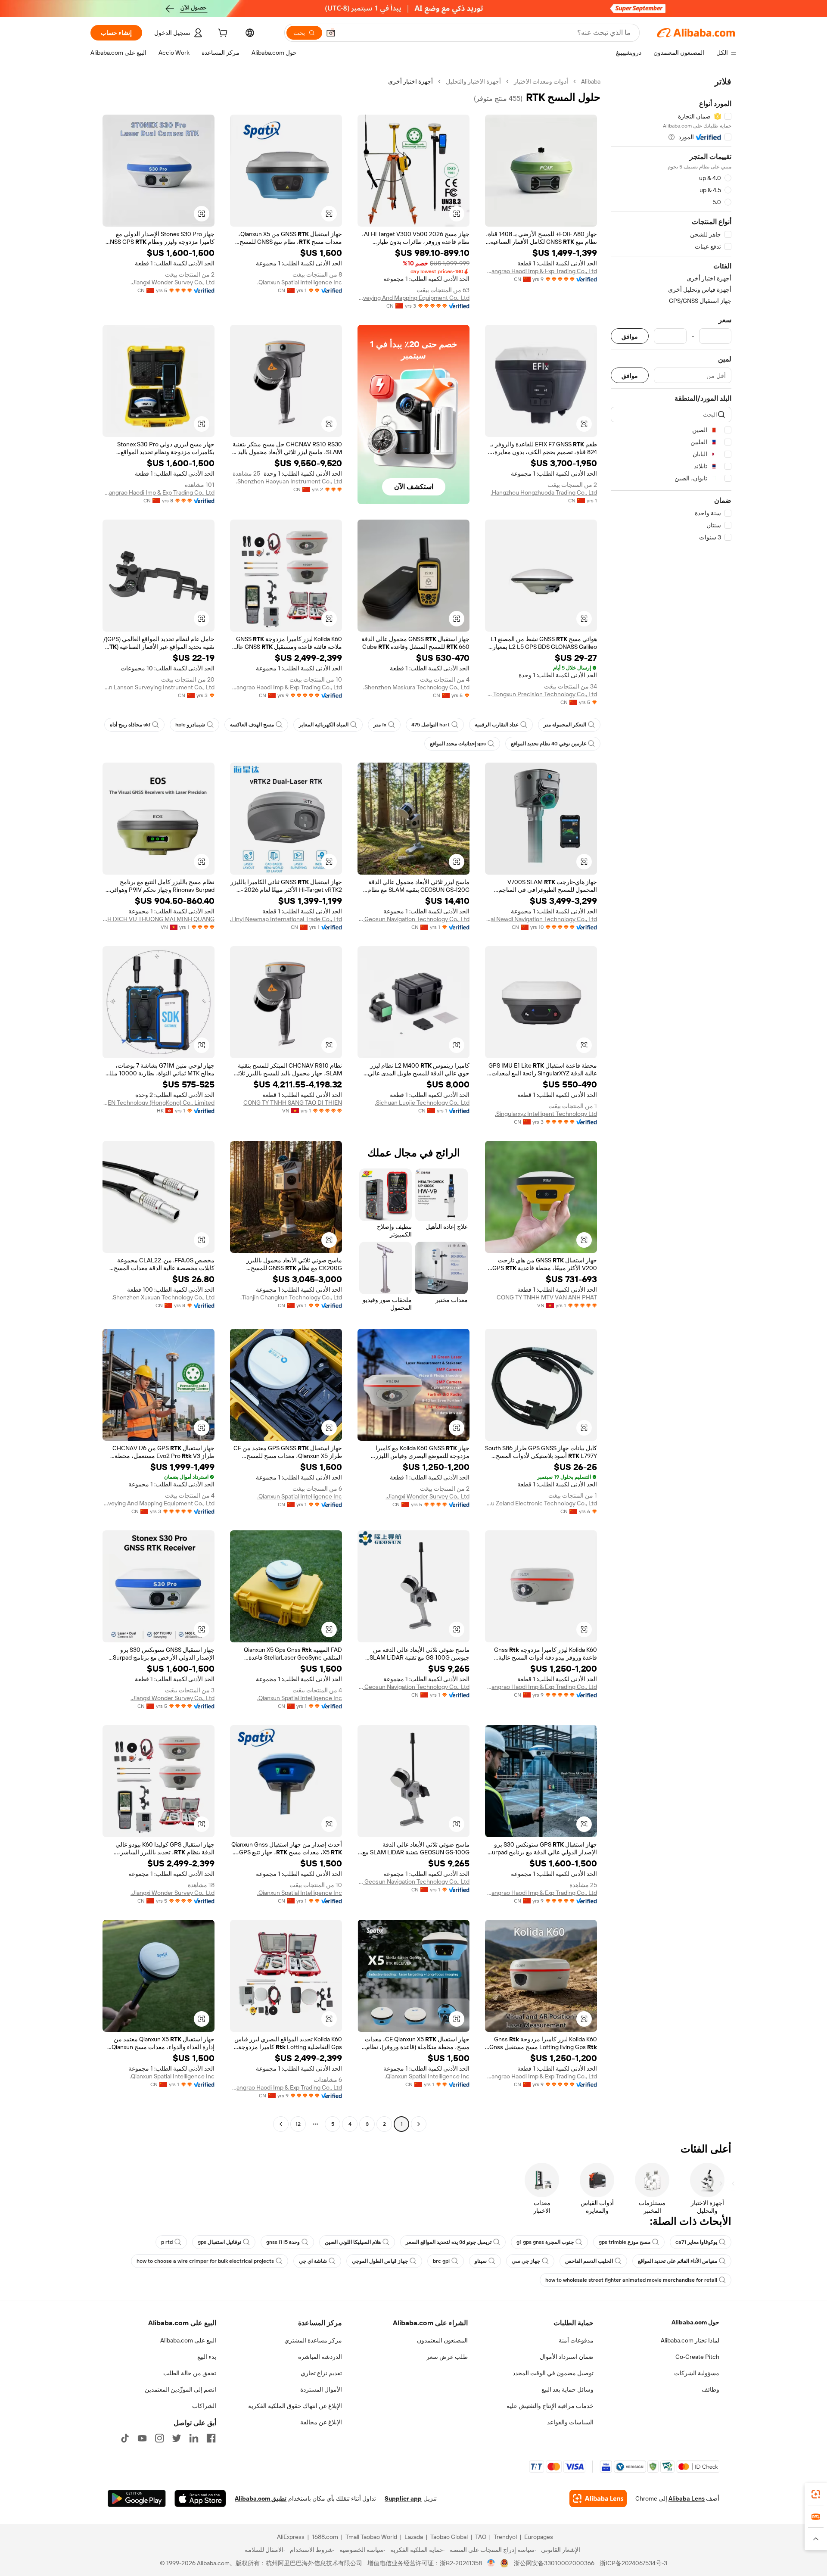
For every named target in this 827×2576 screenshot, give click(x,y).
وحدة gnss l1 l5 (283, 2242)
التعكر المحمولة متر (565, 725)
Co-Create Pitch (697, 2357)
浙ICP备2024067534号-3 (633, 2563)
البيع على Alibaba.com (188, 2340)
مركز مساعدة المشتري (313, 2340)
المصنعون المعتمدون (442, 2340)
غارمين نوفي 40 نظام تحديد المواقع (549, 744)
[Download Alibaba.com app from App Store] (200, 2498)
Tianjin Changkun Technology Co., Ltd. (291, 1297)
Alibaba (591, 81)
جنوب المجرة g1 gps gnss (545, 2242)
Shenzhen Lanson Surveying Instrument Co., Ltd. (159, 687)
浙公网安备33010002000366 (554, 2563)
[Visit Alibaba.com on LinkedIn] (194, 2438)
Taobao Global (449, 2537)
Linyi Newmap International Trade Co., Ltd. (286, 919)
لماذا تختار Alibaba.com (690, 2340)
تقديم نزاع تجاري (321, 2373)
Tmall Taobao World (371, 2537)
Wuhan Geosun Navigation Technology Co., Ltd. (413, 919)
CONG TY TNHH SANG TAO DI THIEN (293, 1103)
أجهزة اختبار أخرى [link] (410, 81)
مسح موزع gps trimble (625, 2242)
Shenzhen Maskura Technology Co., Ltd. (416, 687)
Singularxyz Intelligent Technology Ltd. (546, 1114)
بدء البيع (207, 2357)
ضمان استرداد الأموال (567, 2357)
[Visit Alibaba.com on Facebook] (211, 2438)
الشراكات (204, 2406)
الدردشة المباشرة (320, 2357)
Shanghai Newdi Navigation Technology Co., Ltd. (541, 919)
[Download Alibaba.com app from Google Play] (137, 2498)
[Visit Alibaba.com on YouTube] (142, 2438)
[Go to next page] (281, 2124)
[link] (816, 2494)
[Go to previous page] (419, 2124)
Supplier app (403, 2498)
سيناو (481, 2261)
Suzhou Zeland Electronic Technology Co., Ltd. (541, 1503)
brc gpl (441, 2261)
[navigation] (671, 1104)
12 (298, 2124)
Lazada (414, 2537)
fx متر (380, 725)
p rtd (167, 2242)
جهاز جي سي (526, 2261)
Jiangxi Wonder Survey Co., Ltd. (173, 282)
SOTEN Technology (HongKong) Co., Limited (159, 1103)
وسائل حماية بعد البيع (567, 2389)
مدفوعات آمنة (576, 2340)
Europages (539, 2537)
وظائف (710, 2389)
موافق (630, 336)
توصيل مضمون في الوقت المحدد (553, 2373)
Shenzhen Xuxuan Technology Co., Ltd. (163, 1297)
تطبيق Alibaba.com (261, 2498)
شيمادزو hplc (190, 725)
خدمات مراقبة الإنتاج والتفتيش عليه (550, 2406)
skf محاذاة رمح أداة (130, 725)
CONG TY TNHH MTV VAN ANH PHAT (547, 1297)
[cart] (222, 34)
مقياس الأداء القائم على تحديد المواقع (678, 2261)
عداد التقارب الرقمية (497, 725)
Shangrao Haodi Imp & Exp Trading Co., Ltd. (541, 271)
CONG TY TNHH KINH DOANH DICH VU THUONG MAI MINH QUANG (159, 919)
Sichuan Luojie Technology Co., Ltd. (422, 1103)
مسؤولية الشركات (697, 2373)
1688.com (325, 2537)
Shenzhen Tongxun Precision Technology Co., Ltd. (541, 694)
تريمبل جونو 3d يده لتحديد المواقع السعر (449, 2242)
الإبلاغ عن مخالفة (321, 2422)
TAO (481, 2537)
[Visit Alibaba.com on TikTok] (125, 2438)
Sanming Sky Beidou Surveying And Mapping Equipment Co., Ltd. (413, 298)
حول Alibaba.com (695, 2322)
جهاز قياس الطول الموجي (380, 2261)
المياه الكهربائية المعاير (324, 725)
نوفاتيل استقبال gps (219, 2242)
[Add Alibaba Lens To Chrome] (598, 2498)
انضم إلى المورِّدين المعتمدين (180, 2389)
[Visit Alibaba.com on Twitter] (177, 2438)
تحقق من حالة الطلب (190, 2373)
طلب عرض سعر (447, 2357)
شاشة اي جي (313, 2261)
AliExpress (291, 2537)
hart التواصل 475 (431, 725)
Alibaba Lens (687, 2498)
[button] (331, 33)
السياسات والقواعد (570, 2422)
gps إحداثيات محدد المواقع (458, 744)
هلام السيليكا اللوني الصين (353, 2242)
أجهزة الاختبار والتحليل (473, 81)
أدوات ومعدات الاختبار (541, 81)
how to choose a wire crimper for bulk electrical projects (205, 2261)
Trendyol (505, 2537)
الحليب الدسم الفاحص (589, 2261)
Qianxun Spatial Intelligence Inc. (300, 282)
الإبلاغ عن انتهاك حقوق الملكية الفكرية (295, 2406)
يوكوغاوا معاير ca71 (696, 2242)
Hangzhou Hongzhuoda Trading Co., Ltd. (544, 492)
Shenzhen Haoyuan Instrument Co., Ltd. (289, 481)
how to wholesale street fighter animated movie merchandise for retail (631, 2280)
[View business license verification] (491, 2563)
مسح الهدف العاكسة (252, 725)
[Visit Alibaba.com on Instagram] (159, 2438)
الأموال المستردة (321, 2389)
